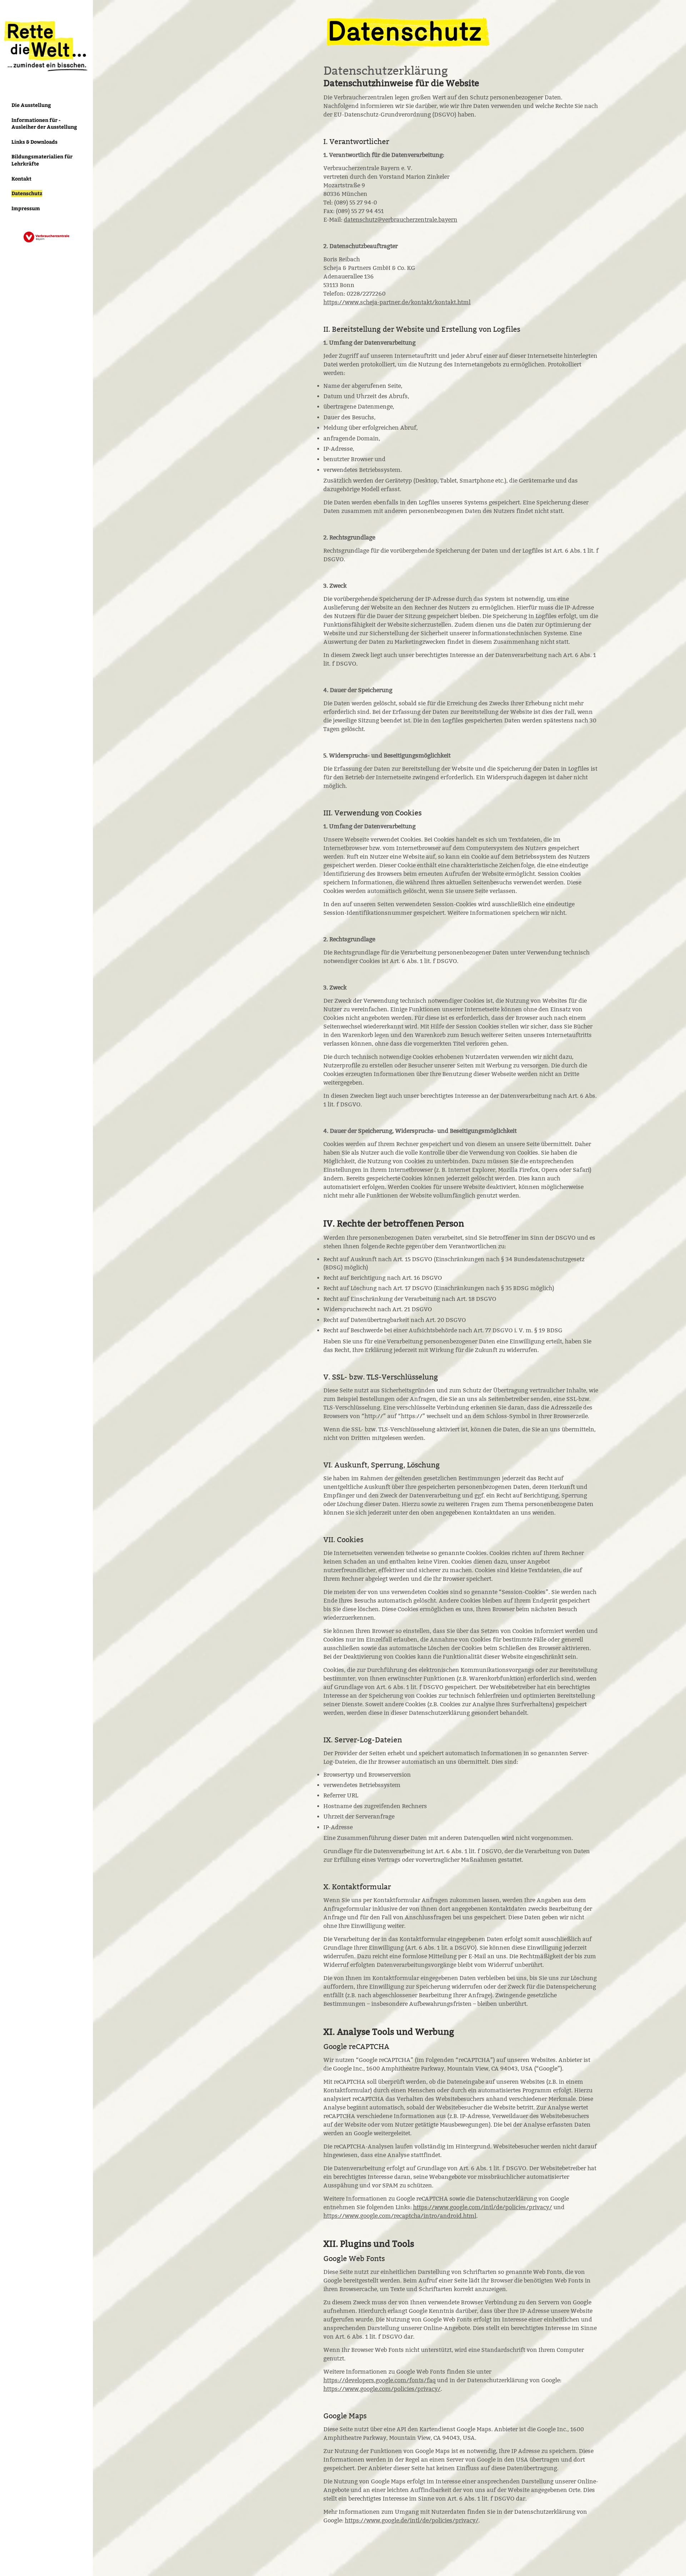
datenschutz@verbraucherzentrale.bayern (401, 220)
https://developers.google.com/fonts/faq (379, 2380)
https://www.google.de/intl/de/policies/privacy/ (412, 2520)
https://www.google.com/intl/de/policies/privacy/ (483, 2207)
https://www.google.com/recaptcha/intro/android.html (400, 2216)
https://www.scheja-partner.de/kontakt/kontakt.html (397, 302)
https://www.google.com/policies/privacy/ (382, 2389)
